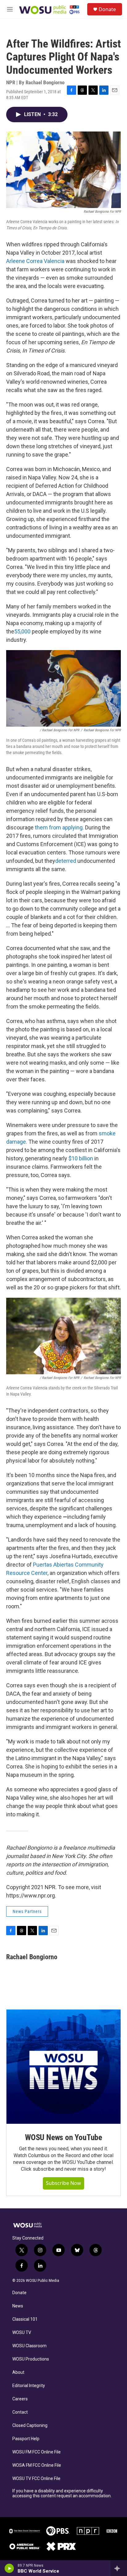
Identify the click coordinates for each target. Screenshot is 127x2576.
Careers (20, 2399)
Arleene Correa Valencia (35, 261)
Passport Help (26, 2439)
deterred (66, 861)
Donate (107, 9)
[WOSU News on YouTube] (63, 2067)
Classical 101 (25, 2319)
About (18, 2372)
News (18, 2306)
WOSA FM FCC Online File (37, 2465)
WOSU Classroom (29, 2346)
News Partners (27, 1911)
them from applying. (59, 827)
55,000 (22, 631)
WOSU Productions (31, 2359)
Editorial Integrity (29, 2386)
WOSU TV (22, 2333)
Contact (20, 2412)
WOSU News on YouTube (63, 2137)
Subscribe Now (63, 2183)
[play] (9, 2568)
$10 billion (80, 1158)
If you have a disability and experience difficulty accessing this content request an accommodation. (62, 2493)
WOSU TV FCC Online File (36, 2479)
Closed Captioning (30, 2426)
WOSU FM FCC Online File (37, 2452)
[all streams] (119, 2568)
